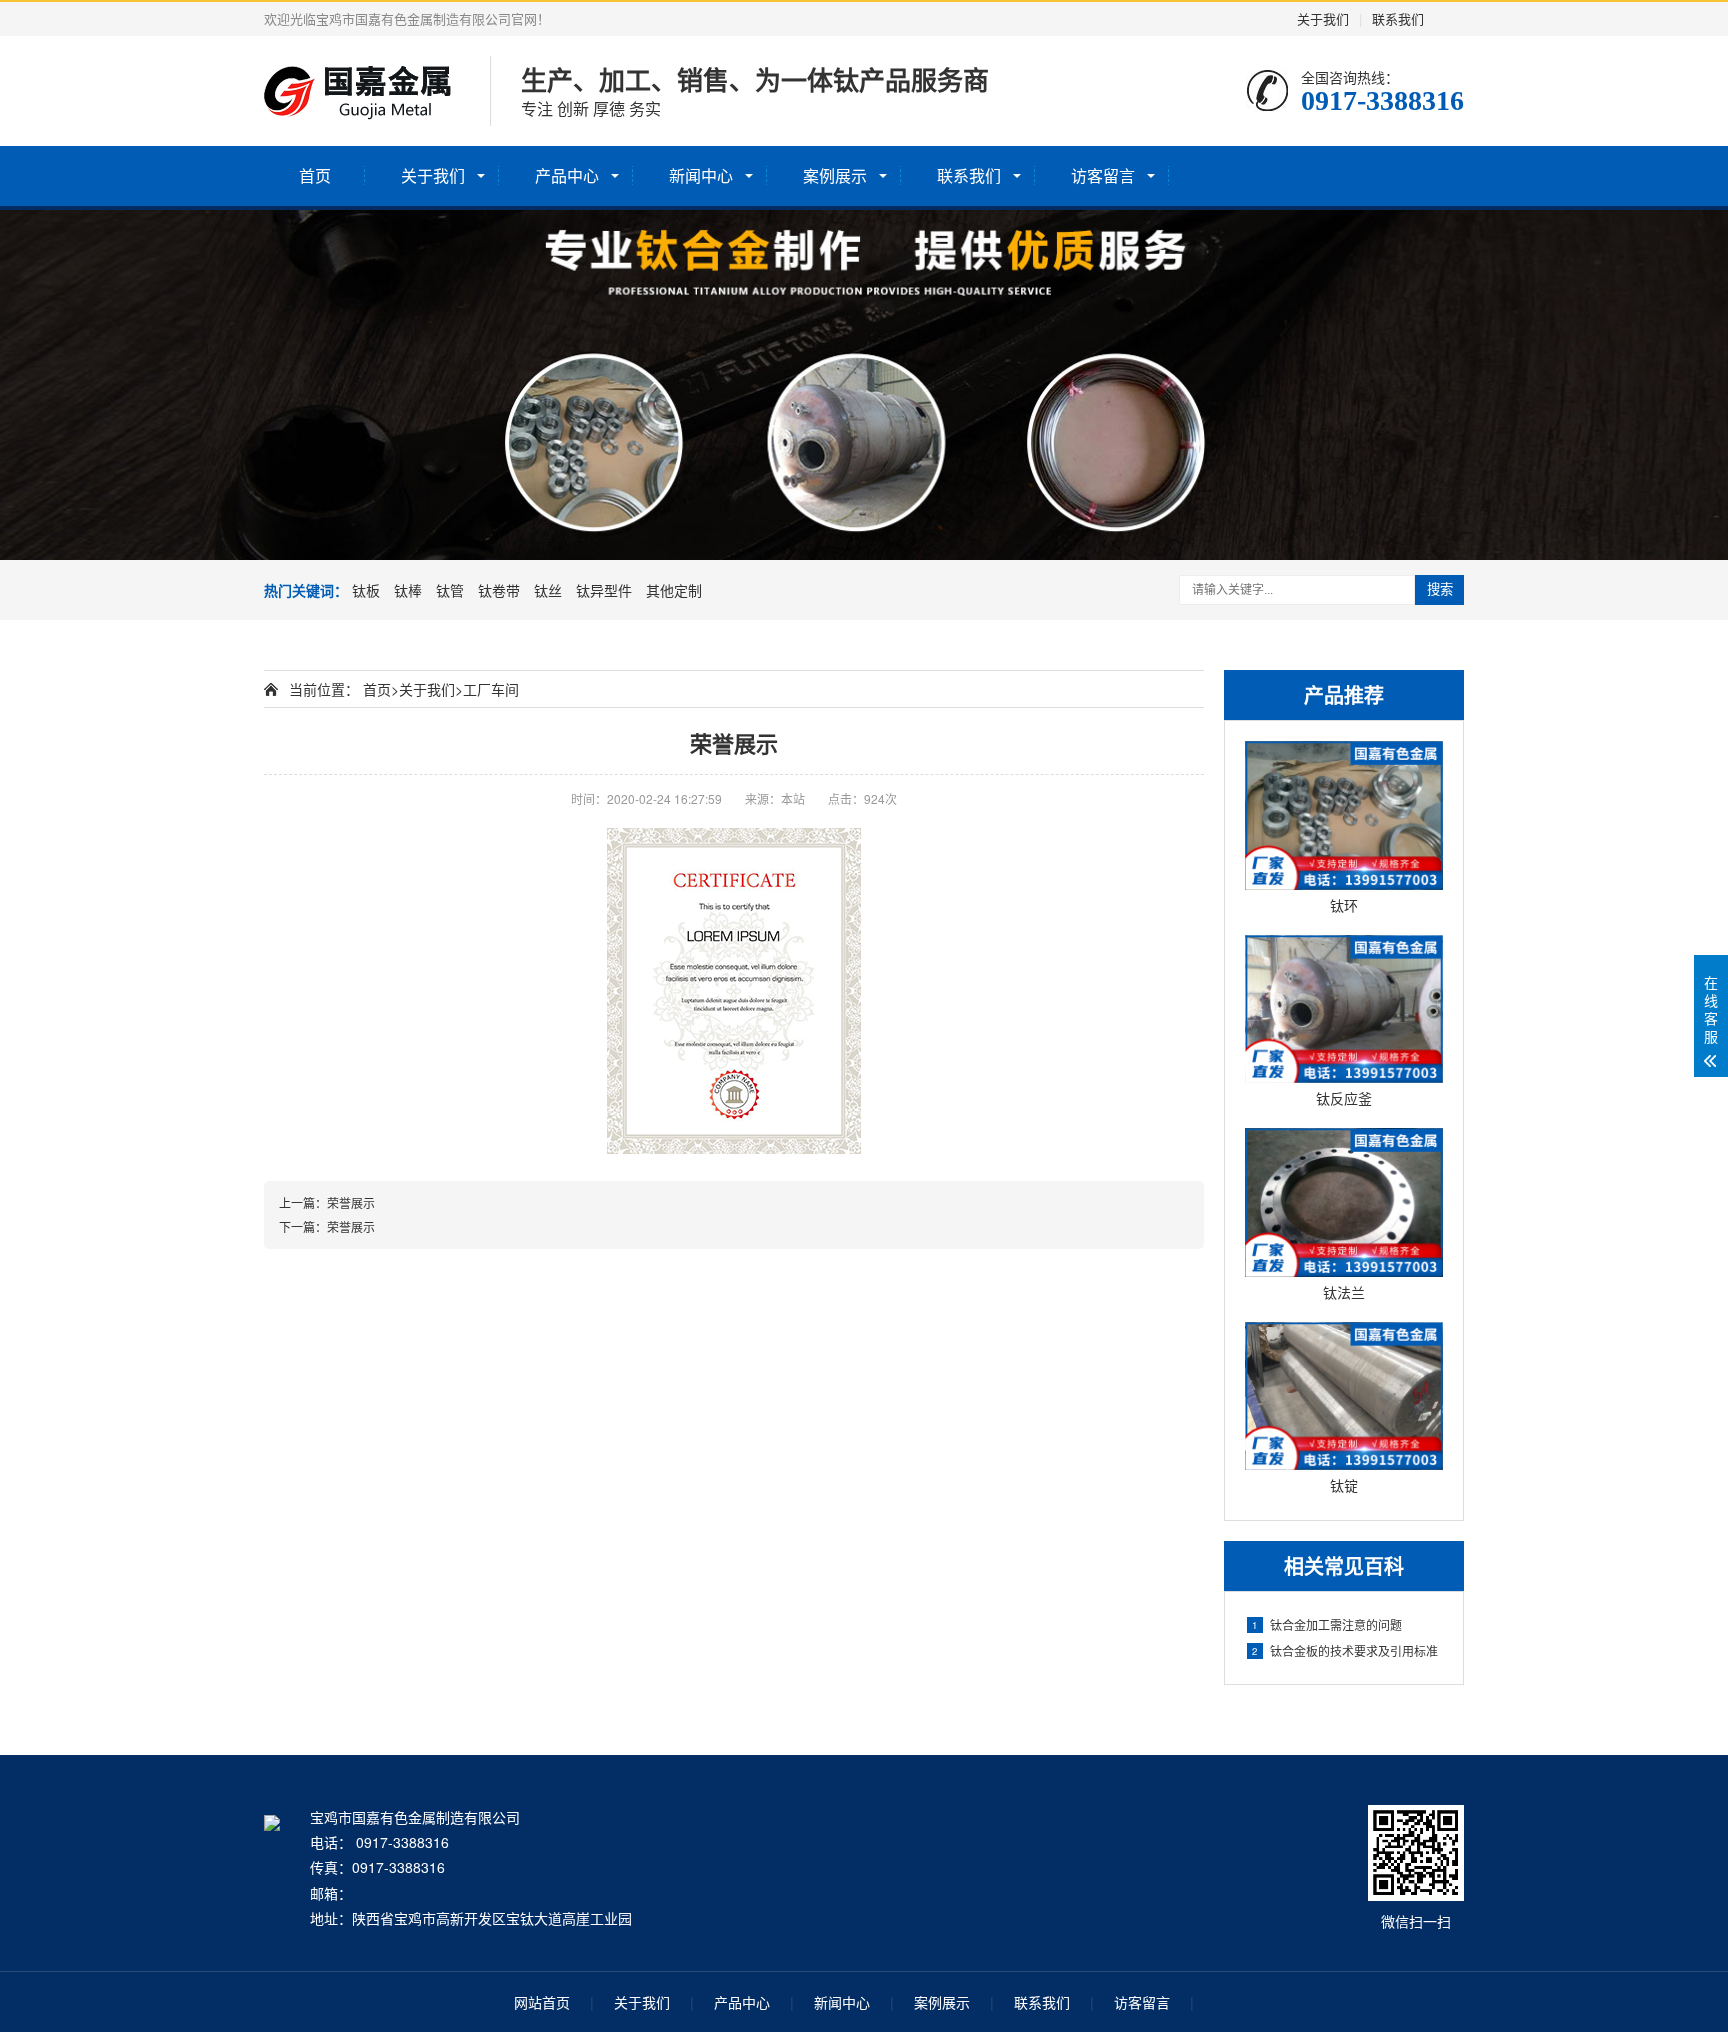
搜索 (1440, 589)
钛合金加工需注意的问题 (1327, 1624)
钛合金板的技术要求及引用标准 (1345, 1650)
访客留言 (1103, 175)
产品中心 (567, 175)
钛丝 (548, 590)
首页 (315, 175)
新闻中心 (701, 175)
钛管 (450, 590)
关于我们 (1323, 18)
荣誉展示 (351, 1202)
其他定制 (674, 590)
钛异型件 (604, 590)
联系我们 (1398, 18)
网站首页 (542, 2002)
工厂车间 (491, 689)
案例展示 (835, 175)
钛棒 (408, 590)
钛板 (366, 590)
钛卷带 (499, 590)
